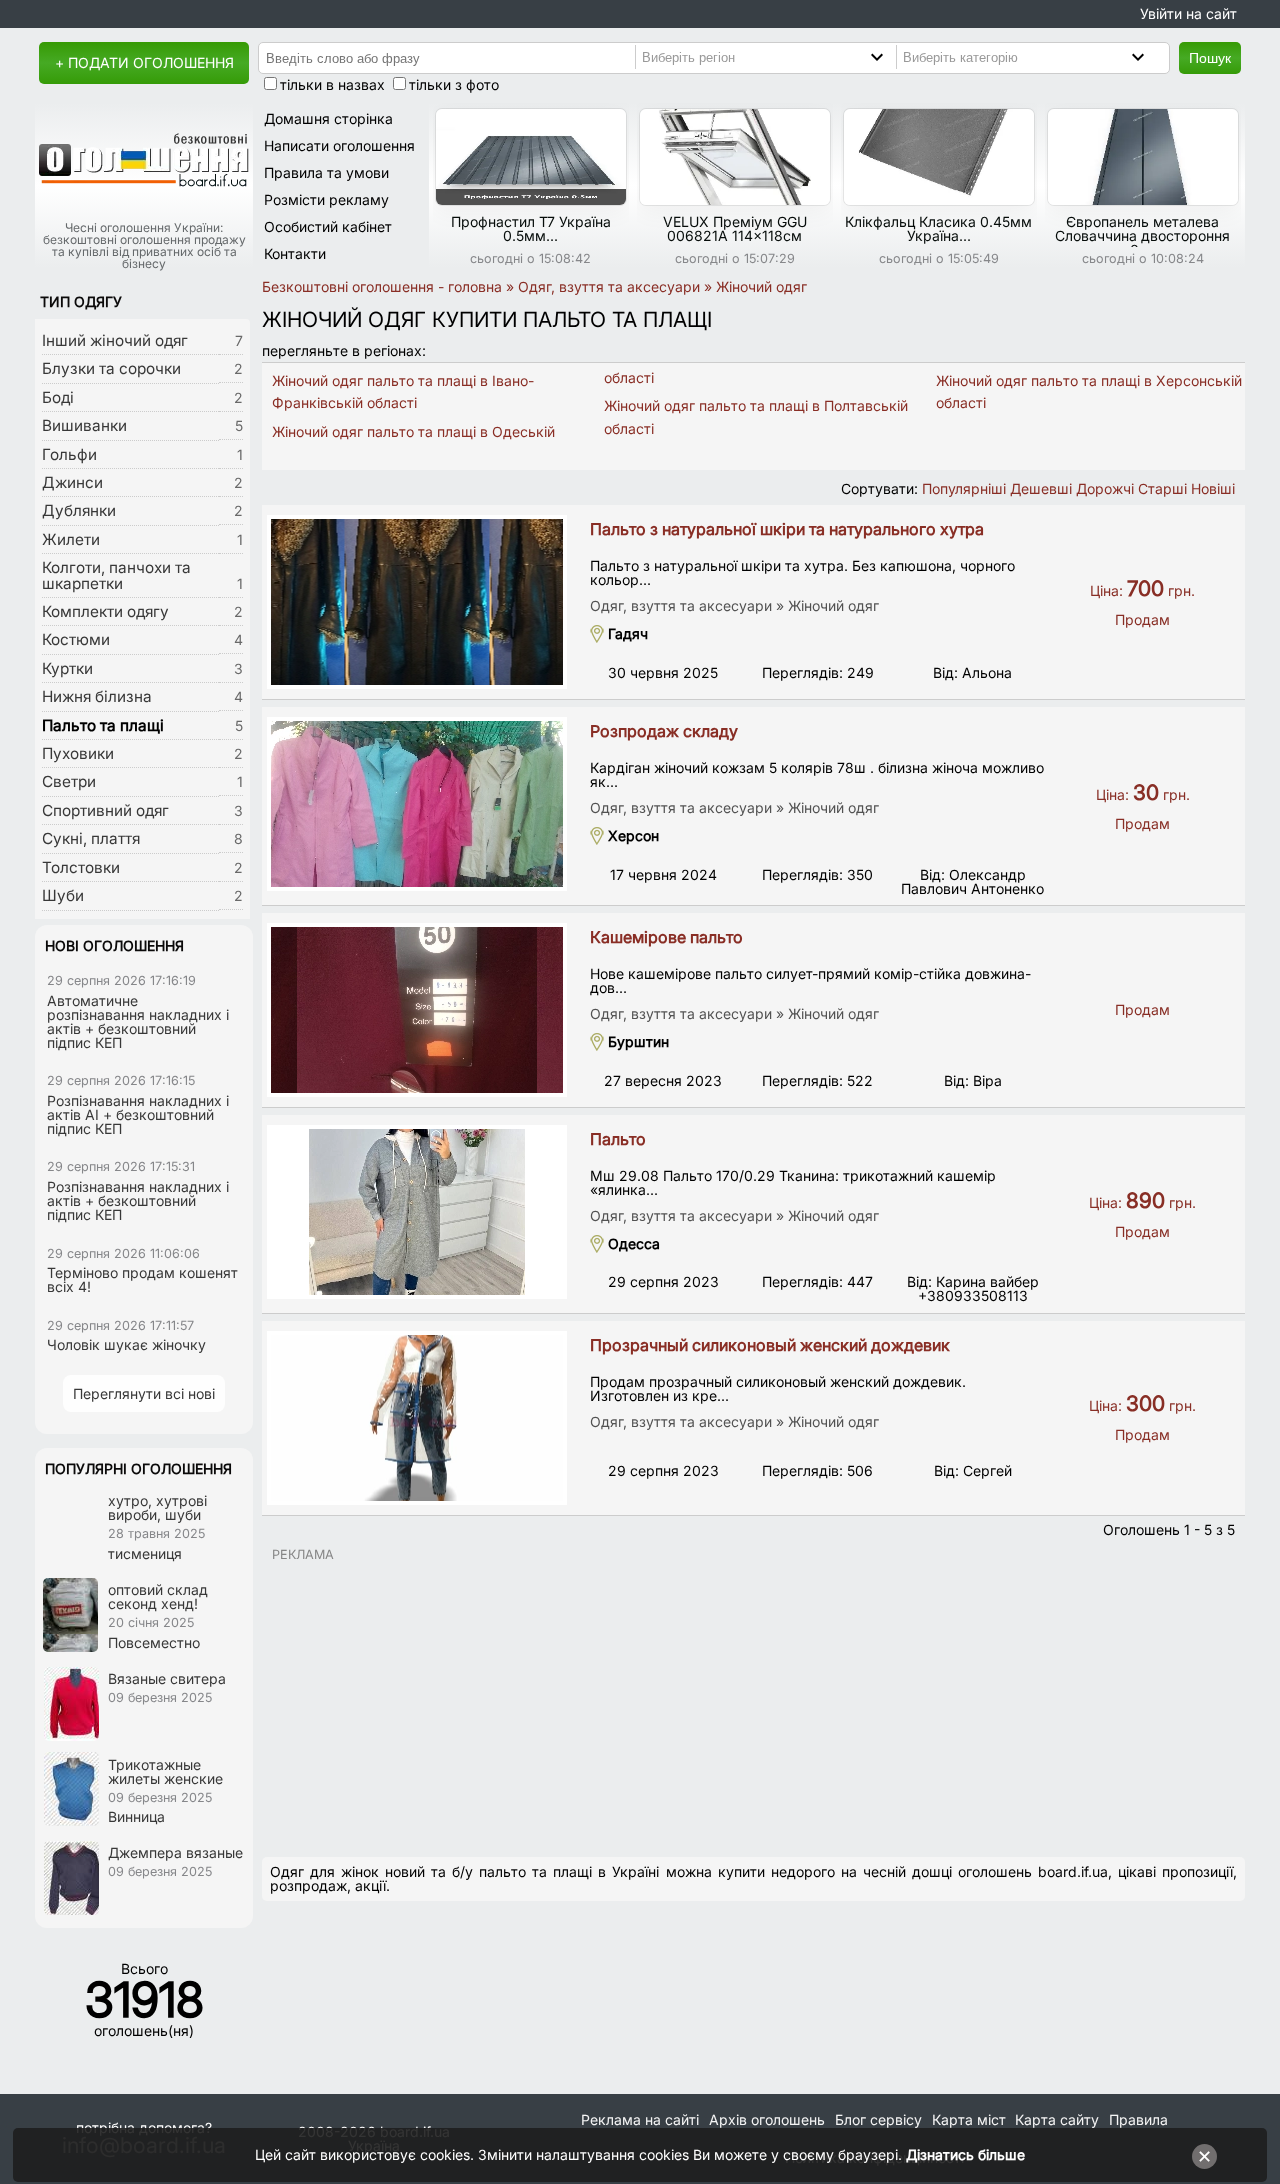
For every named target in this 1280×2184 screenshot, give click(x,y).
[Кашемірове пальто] (417, 1010)
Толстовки (81, 867)
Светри (69, 781)
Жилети (71, 539)
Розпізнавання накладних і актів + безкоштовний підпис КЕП (138, 1200)
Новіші (1213, 488)
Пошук (1210, 58)
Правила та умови (326, 172)
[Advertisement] (753, 1701)
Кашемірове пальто (666, 937)
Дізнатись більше (965, 2154)
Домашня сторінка (328, 118)
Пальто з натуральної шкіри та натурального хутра (787, 529)
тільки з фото (454, 84)
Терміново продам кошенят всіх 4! (142, 1279)
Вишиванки (84, 425)
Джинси (72, 482)
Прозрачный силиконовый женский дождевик (770, 1345)
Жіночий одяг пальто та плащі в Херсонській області (1089, 391)
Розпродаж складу (664, 731)
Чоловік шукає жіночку (126, 1344)
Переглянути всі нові (144, 1393)
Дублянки (79, 510)
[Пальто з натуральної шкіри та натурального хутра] (417, 602)
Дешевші (1041, 488)
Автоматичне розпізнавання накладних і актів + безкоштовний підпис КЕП (138, 1021)
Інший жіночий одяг (115, 340)
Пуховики (78, 753)
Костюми (76, 639)
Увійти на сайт (1188, 13)
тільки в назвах (332, 84)
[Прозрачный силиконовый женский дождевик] (417, 1418)
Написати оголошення (339, 145)
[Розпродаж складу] (417, 804)
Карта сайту (1057, 2119)
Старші (1162, 488)
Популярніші (964, 488)
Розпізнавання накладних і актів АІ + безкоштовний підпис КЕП (138, 1114)
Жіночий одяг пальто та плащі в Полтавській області (756, 416)
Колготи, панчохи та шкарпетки (116, 575)
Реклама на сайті (640, 2119)
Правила (1138, 2119)
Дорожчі (1105, 488)
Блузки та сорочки (111, 368)
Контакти (295, 253)
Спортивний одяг (105, 810)
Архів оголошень (767, 2119)
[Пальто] (417, 1212)
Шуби (63, 895)
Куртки (67, 668)
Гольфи (69, 454)
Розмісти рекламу (326, 199)
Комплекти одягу (105, 611)
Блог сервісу (878, 2119)
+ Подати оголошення (144, 62)
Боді (58, 397)
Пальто (618, 1139)
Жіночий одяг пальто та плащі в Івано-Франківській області (403, 391)
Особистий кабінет (328, 226)
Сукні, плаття (91, 838)
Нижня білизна (97, 696)
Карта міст (969, 2119)
